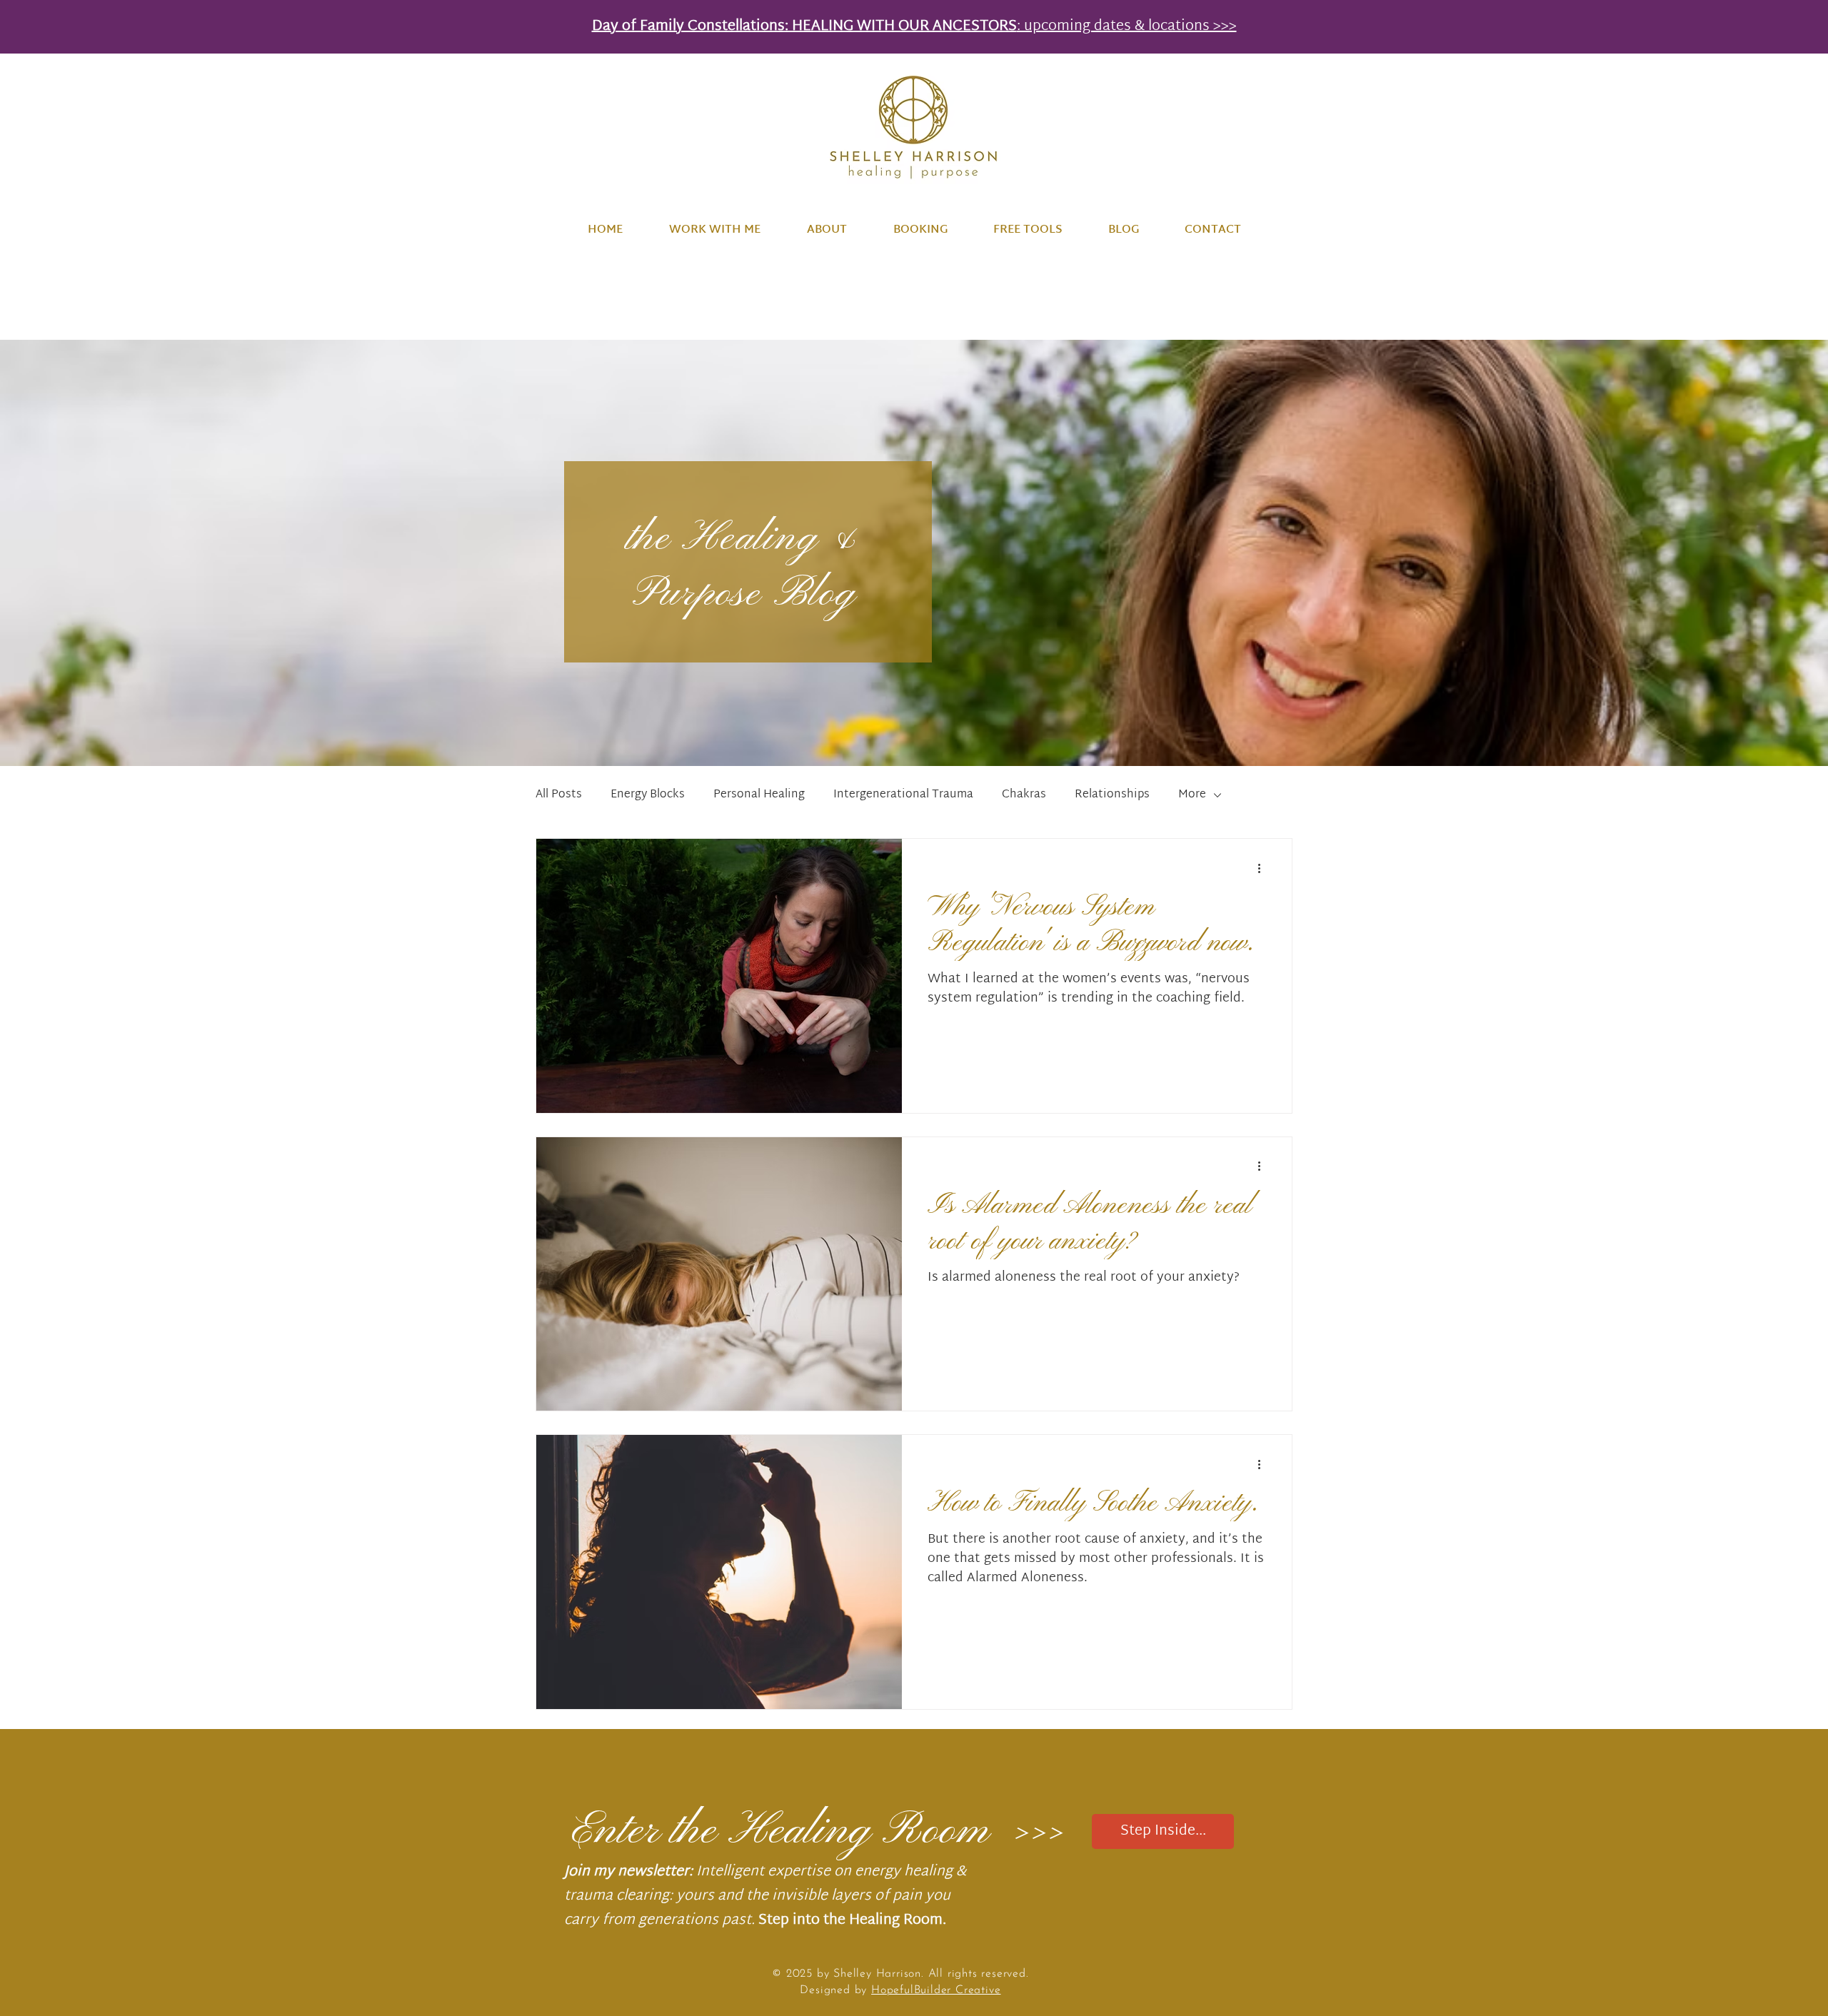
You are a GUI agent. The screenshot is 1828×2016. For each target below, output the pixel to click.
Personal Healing (759, 795)
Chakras (1024, 795)
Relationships (1112, 795)
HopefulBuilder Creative (936, 1990)
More (1192, 795)
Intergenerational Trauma (903, 795)
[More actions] (1264, 868)
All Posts (559, 795)
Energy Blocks (648, 795)
